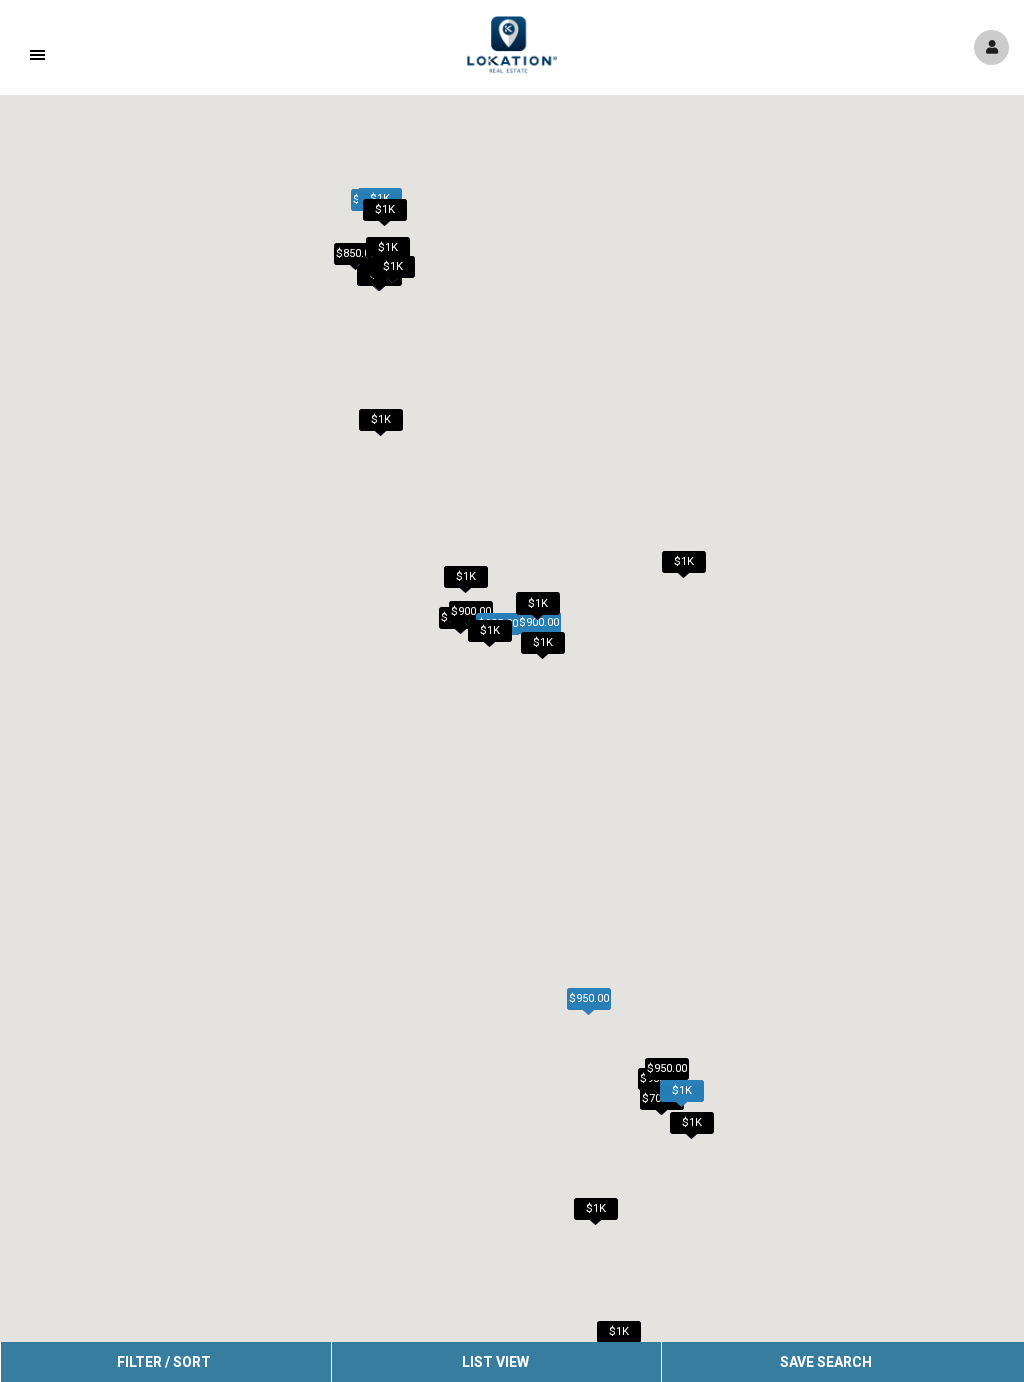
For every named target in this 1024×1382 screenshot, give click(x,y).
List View (495, 1362)
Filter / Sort (164, 1362)
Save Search (826, 1362)
